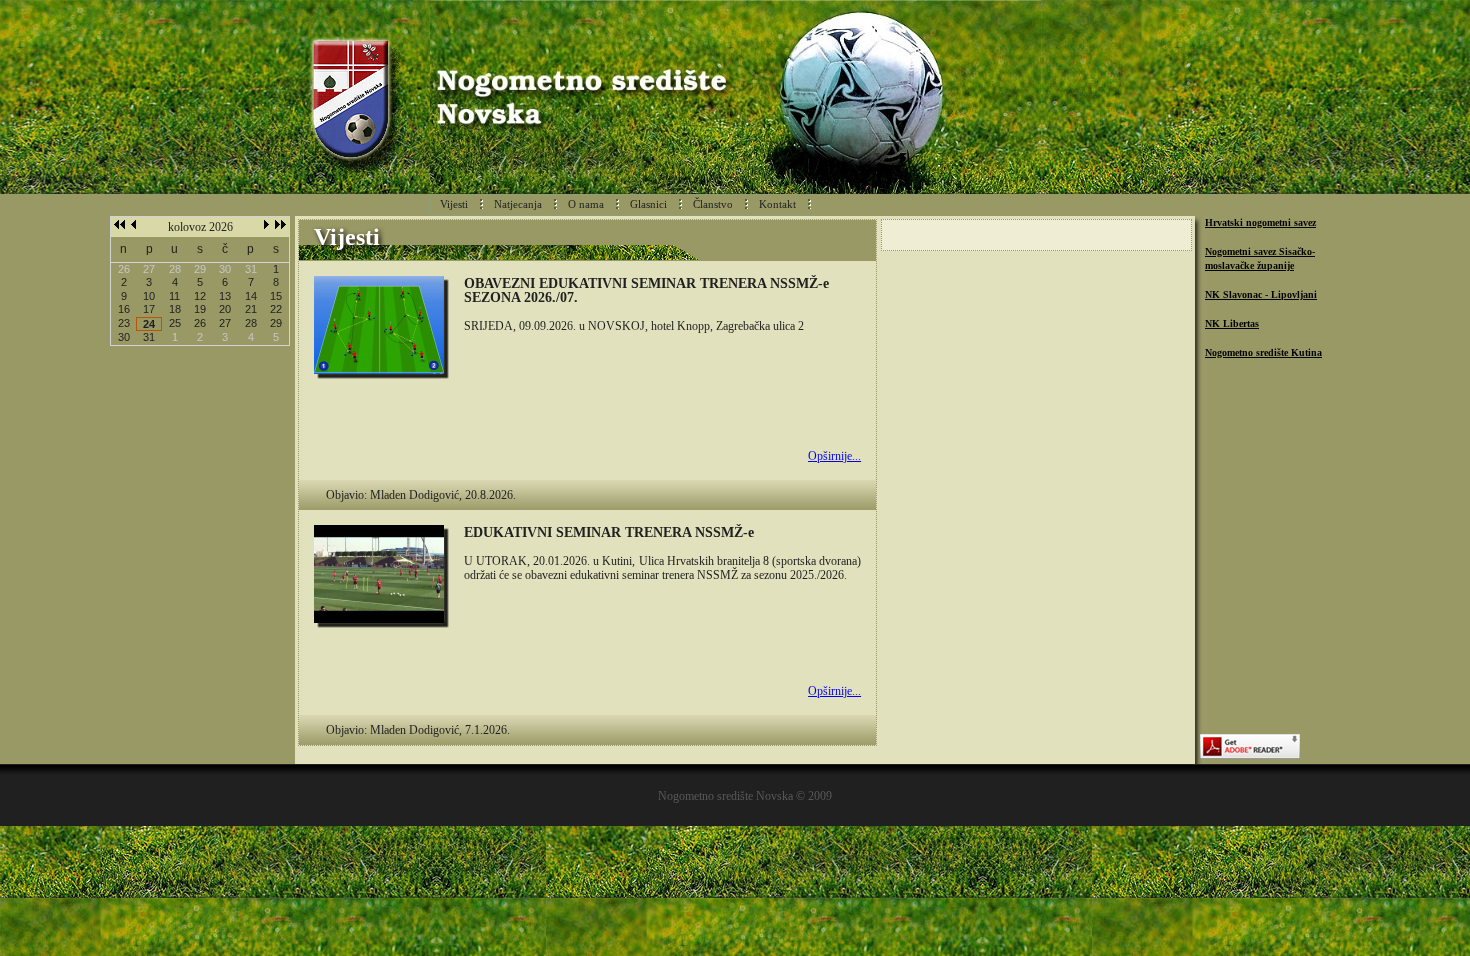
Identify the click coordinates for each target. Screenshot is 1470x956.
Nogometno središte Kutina (1263, 352)
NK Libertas (1232, 323)
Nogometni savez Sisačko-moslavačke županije (1260, 258)
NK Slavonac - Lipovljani (1261, 294)
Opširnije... (834, 456)
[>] (266, 225)
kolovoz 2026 (200, 227)
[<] (133, 225)
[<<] (119, 225)
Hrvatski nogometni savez (1260, 222)
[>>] (280, 225)
